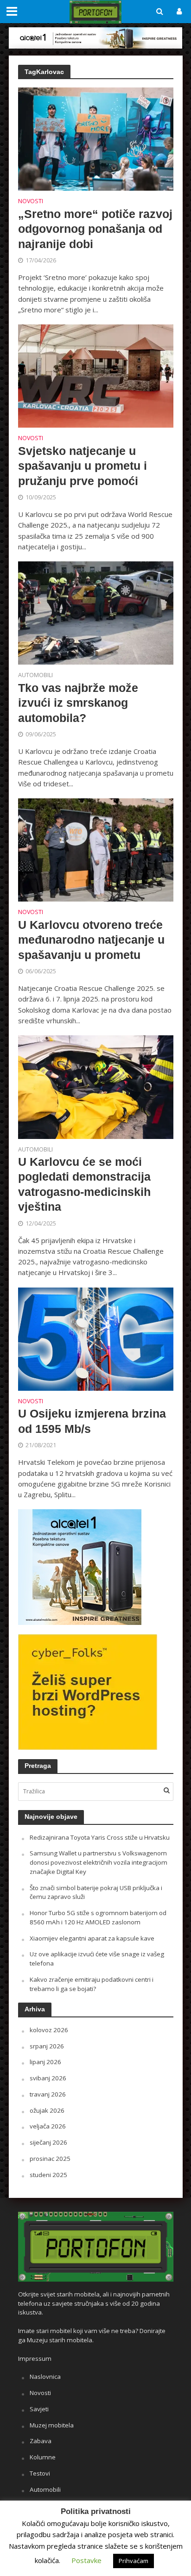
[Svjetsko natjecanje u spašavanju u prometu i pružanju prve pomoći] (96, 375)
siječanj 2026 (48, 2142)
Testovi (40, 2473)
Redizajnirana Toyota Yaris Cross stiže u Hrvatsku (100, 1837)
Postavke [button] (86, 2560)
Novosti (31, 202)
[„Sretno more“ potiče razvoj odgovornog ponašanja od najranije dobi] (96, 138)
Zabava (41, 2441)
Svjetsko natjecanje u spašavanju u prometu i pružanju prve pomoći (83, 466)
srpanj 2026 (47, 2046)
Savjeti (39, 2409)
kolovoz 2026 (49, 2030)
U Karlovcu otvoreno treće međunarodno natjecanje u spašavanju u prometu (91, 940)
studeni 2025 (48, 2175)
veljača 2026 (48, 2126)
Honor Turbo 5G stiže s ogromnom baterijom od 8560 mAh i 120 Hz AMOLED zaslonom (98, 1917)
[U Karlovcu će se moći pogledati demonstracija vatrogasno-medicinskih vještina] (96, 1086)
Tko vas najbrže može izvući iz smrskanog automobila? (78, 703)
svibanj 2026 (48, 2078)
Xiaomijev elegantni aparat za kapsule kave (92, 1938)
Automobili (35, 676)
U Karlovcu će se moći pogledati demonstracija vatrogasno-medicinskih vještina (84, 1184)
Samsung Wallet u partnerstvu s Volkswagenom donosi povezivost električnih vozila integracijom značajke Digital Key (99, 1862)
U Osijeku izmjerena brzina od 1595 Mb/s (92, 1421)
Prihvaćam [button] (134, 2561)
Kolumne (43, 2457)
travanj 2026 (48, 2094)
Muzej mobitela (52, 2425)
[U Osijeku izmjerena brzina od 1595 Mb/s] (96, 1338)
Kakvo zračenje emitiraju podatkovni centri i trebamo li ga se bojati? (92, 1984)
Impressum (35, 2358)
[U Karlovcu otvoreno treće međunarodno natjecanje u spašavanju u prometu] (96, 849)
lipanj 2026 (45, 2062)
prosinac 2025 (50, 2159)
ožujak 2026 (47, 2110)
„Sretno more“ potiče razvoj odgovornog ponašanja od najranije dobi (95, 229)
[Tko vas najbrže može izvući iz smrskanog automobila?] (96, 612)
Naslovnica (45, 2377)
